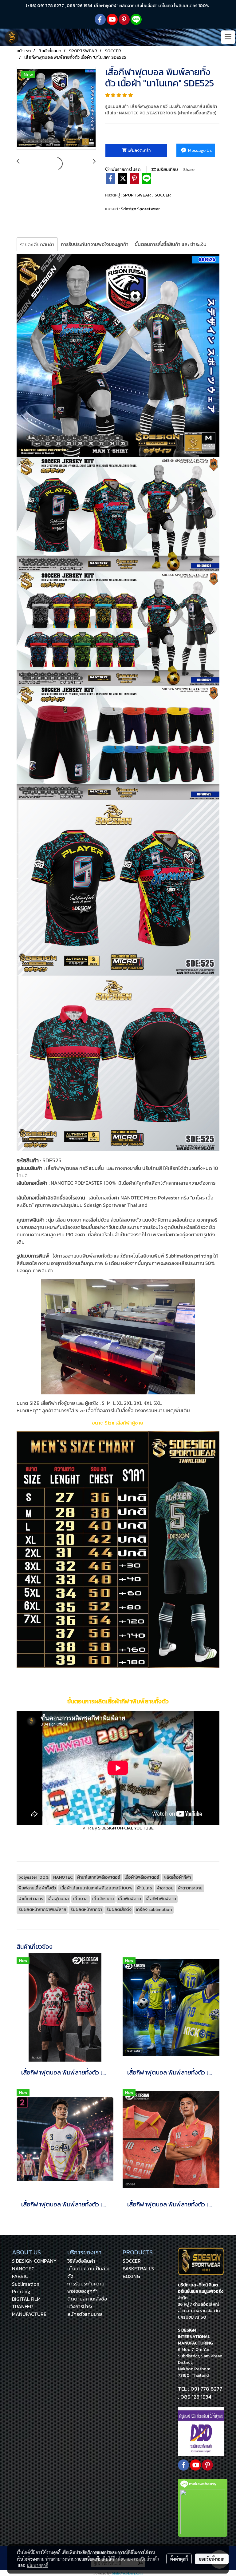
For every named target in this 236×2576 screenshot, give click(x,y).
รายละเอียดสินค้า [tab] (37, 244)
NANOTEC (23, 2269)
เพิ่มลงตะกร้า (139, 151)
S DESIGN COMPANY (34, 2261)
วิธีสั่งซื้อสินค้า (81, 2261)
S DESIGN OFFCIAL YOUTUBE (126, 1828)
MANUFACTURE (29, 2314)
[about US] (201, 2431)
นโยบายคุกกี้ (37, 2565)
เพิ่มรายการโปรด (125, 170)
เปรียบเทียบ (167, 170)
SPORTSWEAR (137, 195)
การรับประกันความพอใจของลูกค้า (86, 2287)
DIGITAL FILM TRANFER (26, 2303)
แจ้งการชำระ (80, 2306)
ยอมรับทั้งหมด (212, 2559)
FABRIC (20, 2276)
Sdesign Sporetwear (140, 209)
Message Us (199, 151)
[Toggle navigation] (228, 37)
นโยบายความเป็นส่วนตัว (138, 2559)
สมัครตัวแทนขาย (85, 2314)
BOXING (131, 2276)
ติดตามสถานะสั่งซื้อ (87, 2299)
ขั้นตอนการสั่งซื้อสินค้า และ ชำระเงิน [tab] (171, 244)
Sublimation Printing (26, 2288)
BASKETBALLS (138, 2269)
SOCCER (163, 195)
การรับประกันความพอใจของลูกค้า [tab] (95, 244)
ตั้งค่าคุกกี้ (179, 2559)
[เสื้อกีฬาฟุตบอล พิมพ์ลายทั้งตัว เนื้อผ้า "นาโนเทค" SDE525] (56, 109)
